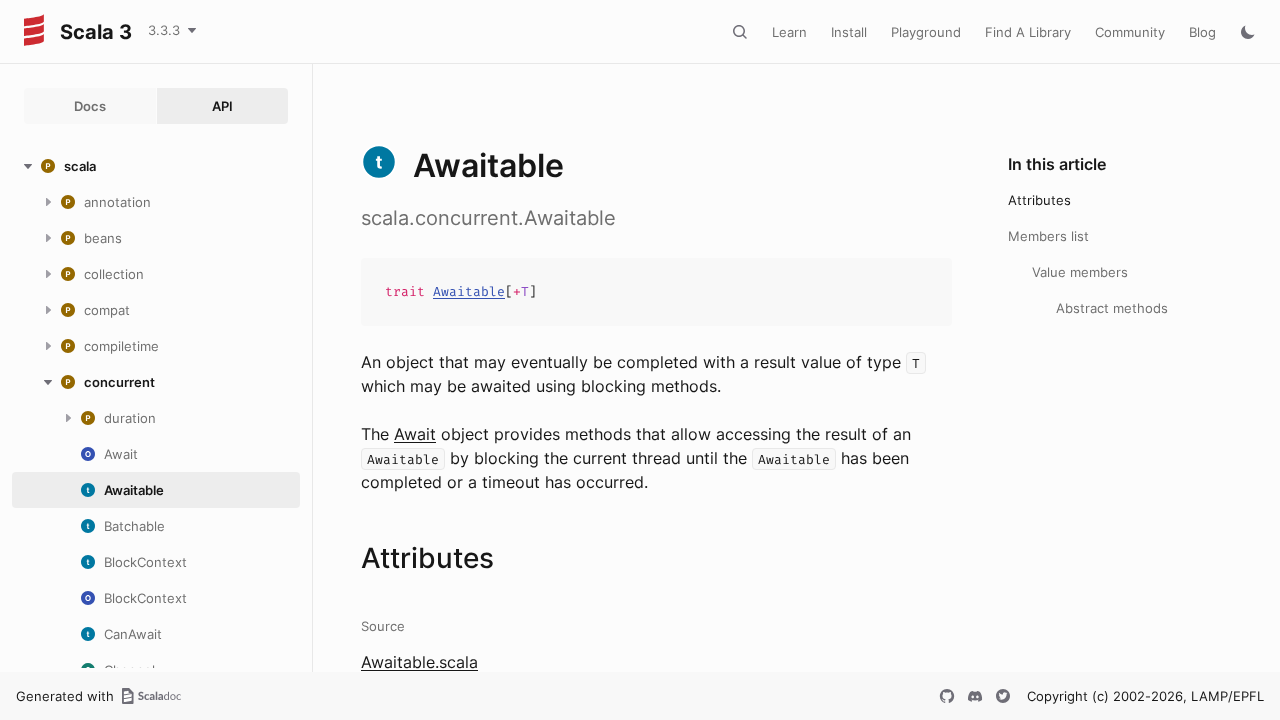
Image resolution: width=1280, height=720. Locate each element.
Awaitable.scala (419, 662)
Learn (789, 32)
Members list (1048, 236)
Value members (1080, 272)
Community (1130, 32)
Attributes (1039, 200)
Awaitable (469, 291)
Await (415, 434)
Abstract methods (1112, 308)
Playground (926, 32)
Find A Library (1028, 32)
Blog (1202, 32)
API (222, 106)
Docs (90, 106)
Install (849, 32)
